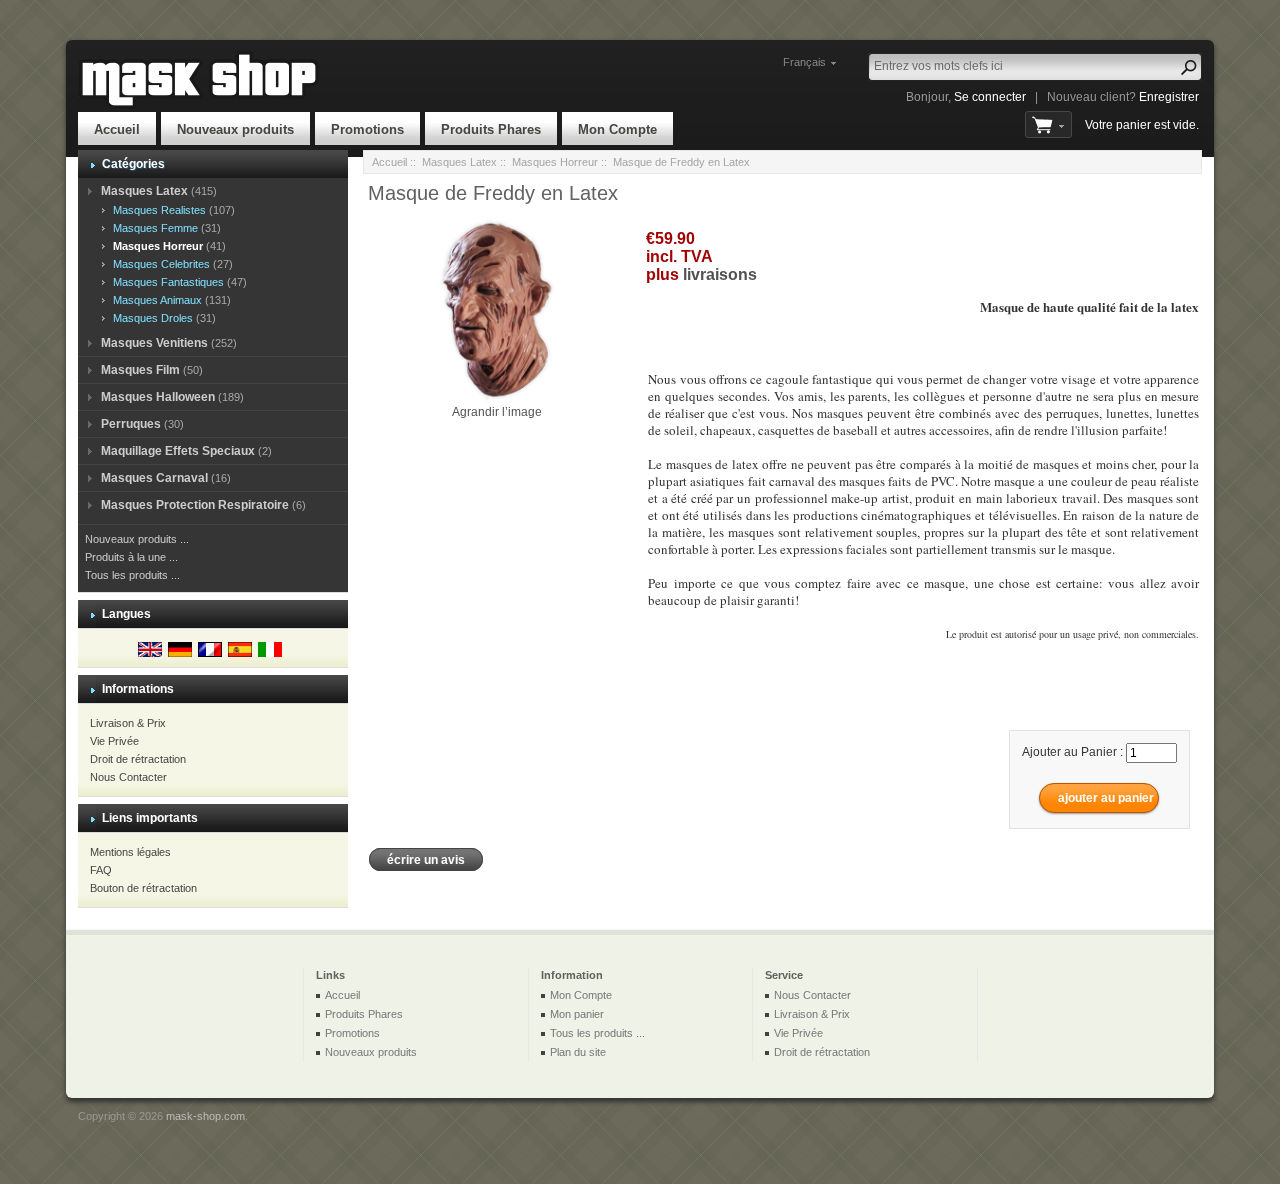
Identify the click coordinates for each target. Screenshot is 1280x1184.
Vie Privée (114, 741)
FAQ (101, 870)
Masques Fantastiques (165, 282)
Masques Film (140, 370)
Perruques (131, 424)
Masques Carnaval (154, 478)
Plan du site (578, 1052)
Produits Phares (491, 129)
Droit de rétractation (138, 759)
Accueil (117, 129)
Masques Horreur (555, 162)
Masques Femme (152, 228)
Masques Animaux (154, 300)
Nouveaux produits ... (137, 539)
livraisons (720, 274)
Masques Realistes (156, 210)
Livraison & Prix (128, 723)
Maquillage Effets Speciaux (178, 451)
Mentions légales (130, 852)
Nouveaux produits (235, 129)
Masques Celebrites (158, 264)
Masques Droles (150, 318)
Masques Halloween (158, 397)
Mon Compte (617, 129)
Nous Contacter (128, 777)
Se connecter (990, 97)
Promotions (367, 129)
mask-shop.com (205, 1116)
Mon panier (577, 1014)
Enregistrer (1169, 97)
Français (804, 62)
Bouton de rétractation (143, 888)
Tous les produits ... (132, 575)
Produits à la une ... (131, 557)
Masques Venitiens (154, 343)
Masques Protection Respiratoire (195, 505)
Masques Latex (459, 162)
